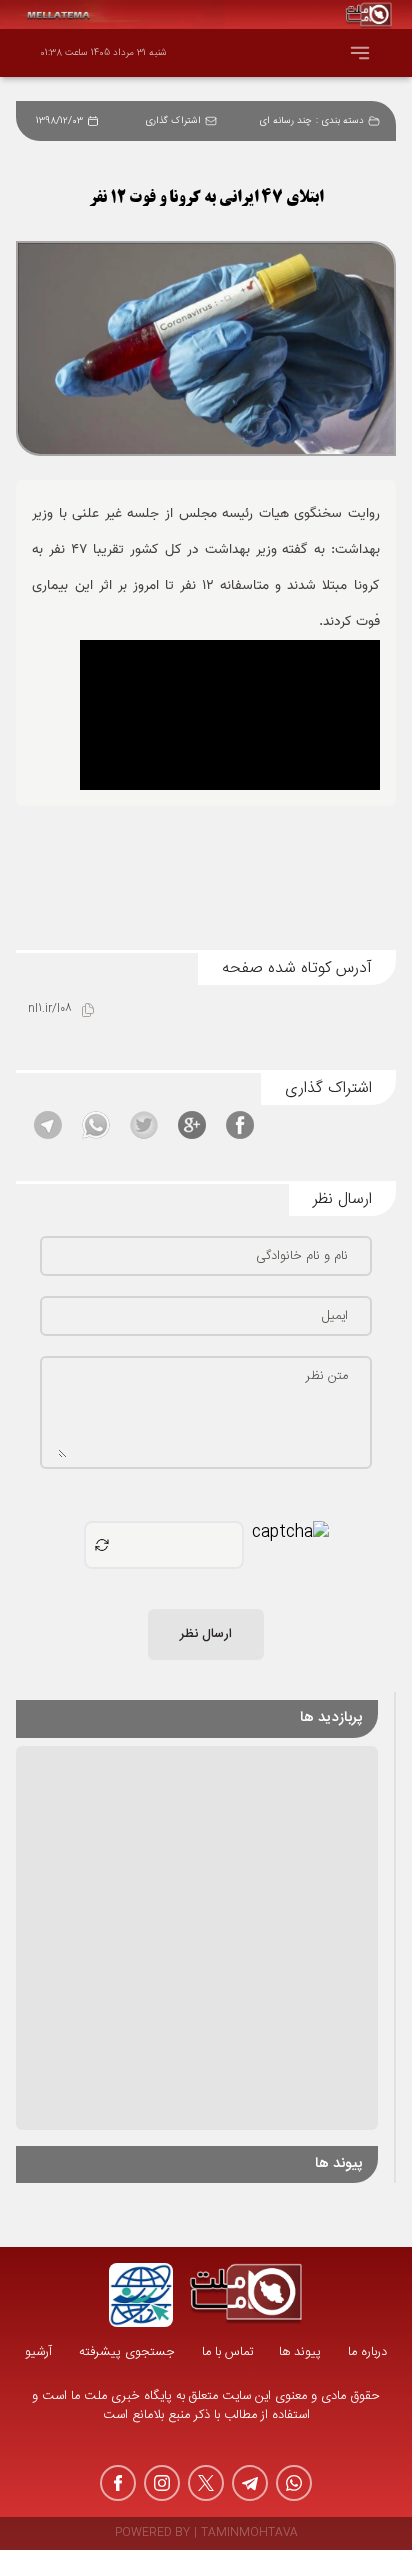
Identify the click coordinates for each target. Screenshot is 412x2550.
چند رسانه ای (285, 121)
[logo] (246, 2295)
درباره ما (367, 2352)
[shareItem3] (144, 1125)
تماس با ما (227, 2352)
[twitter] (206, 2483)
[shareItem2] (192, 1125)
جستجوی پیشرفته (127, 2352)
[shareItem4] (96, 1125)
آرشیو (38, 2352)
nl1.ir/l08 (50, 1009)
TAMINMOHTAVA (249, 2533)
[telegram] (250, 2483)
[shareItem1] (240, 1125)
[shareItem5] (48, 1125)
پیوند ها (300, 2352)
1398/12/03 (59, 121)
